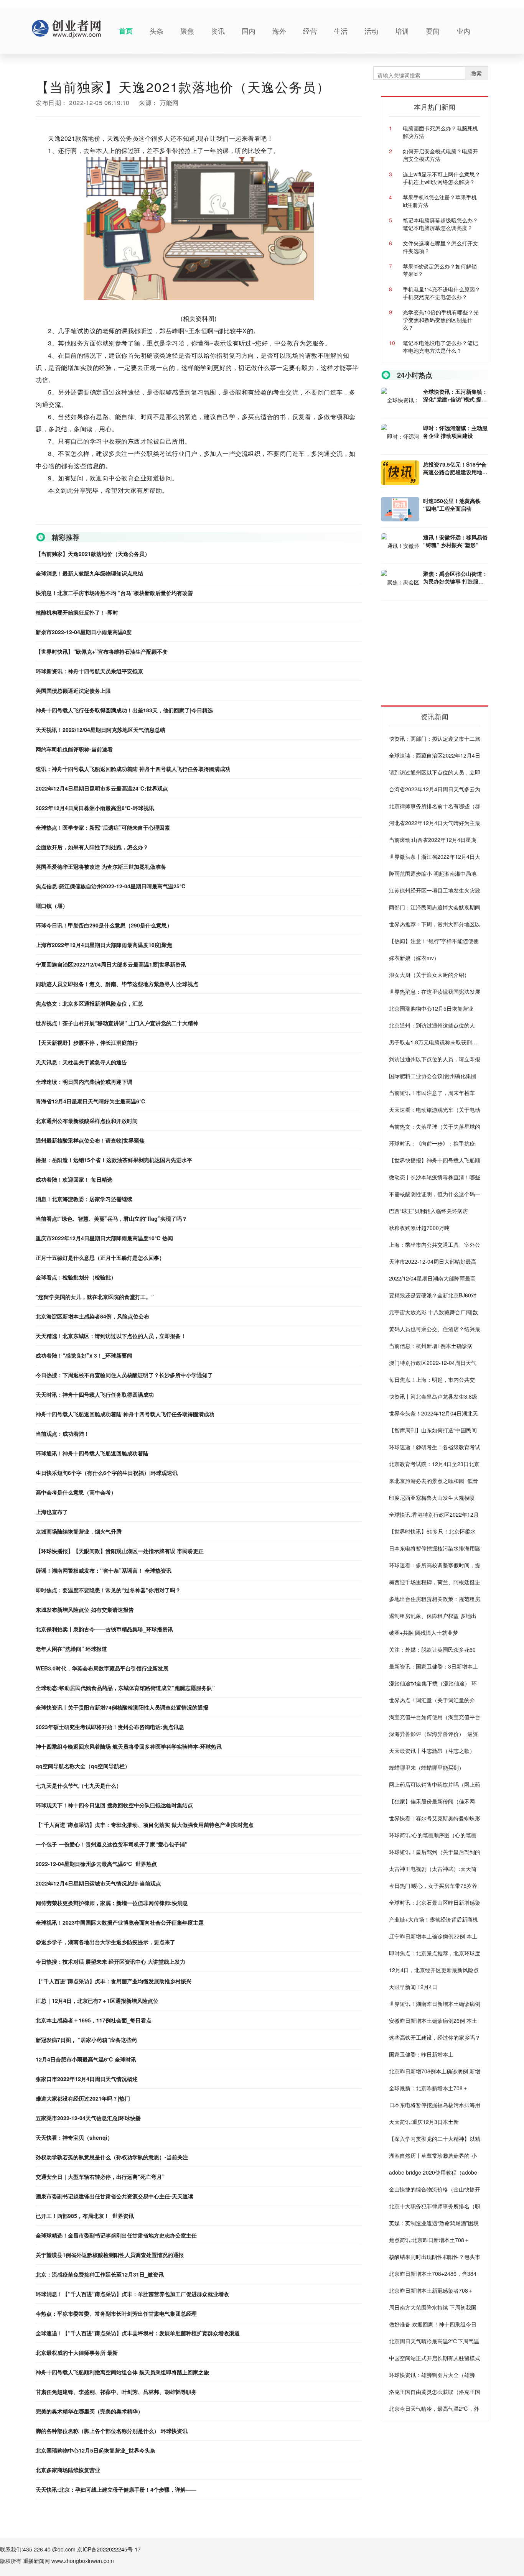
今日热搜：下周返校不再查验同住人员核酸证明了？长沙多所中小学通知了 (124, 1375)
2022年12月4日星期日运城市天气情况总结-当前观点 (98, 1883)
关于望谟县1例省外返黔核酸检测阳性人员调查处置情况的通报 (110, 2255)
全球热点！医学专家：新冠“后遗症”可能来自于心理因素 (103, 827)
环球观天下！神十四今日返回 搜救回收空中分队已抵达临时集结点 (114, 1805)
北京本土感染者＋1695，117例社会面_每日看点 (94, 2020)
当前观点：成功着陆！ (63, 1433)
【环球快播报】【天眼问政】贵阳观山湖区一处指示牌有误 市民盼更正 (120, 1551)
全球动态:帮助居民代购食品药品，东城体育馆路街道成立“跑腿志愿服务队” (125, 1688)
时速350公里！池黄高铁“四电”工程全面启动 (452, 505)
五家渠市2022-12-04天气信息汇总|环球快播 (88, 2118)
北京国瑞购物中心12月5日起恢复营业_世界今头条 (96, 2450)
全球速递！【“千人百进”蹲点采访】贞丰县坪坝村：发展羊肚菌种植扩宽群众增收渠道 (138, 2333)
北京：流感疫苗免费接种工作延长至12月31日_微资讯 (100, 2274)
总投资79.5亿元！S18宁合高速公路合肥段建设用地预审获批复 (455, 468)
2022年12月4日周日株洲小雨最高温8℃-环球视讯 (95, 808)
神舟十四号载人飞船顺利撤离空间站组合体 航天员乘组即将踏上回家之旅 (122, 2372)
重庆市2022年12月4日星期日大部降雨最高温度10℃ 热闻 (104, 1238)
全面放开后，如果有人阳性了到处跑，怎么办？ (92, 847)
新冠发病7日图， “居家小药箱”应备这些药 (86, 2040)
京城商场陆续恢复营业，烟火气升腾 (79, 1531)
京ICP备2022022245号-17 (109, 2549)
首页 (126, 31)
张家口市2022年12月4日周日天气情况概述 (87, 2079)
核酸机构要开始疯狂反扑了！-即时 (77, 612)
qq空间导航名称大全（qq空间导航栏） (83, 1766)
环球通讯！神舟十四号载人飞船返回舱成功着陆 (92, 1453)
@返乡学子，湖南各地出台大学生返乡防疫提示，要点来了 (105, 1942)
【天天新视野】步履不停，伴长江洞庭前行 (87, 1042)
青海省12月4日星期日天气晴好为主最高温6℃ (91, 1101)
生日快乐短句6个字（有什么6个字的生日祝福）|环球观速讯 (107, 1473)
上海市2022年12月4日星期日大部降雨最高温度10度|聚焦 (104, 945)
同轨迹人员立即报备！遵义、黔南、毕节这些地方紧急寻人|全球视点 (117, 984)
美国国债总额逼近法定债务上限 (73, 690)
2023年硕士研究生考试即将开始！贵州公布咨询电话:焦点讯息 (110, 1727)
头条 (157, 31)
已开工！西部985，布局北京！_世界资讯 (85, 2216)
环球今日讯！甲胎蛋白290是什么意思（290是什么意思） (104, 925)
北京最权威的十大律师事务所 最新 (77, 2352)
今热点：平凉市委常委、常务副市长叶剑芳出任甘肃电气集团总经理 (116, 2313)
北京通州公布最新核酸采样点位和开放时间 (87, 1121)
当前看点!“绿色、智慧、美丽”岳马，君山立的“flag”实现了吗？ (111, 1218)
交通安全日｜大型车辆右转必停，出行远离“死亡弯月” (100, 2177)
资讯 (218, 31)
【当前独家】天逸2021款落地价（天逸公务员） (93, 554)
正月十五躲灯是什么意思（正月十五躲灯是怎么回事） (100, 1258)
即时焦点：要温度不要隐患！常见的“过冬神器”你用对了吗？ (108, 1590)
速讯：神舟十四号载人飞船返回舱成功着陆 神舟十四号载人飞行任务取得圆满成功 (133, 769)
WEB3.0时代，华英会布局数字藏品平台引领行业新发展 (102, 1668)
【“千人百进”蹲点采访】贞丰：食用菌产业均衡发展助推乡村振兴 (114, 1981)
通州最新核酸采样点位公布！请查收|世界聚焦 (90, 1140)
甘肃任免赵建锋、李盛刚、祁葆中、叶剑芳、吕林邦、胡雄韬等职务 (116, 2392)
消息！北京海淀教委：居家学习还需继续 (84, 1199)
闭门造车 (78, 518)
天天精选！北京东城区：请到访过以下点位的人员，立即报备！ (111, 1336)
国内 (249, 31)
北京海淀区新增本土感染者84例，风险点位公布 (92, 1316)
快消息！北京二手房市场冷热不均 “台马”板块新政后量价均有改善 (114, 593)
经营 (310, 31)
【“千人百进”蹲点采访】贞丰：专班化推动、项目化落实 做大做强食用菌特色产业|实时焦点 (145, 1825)
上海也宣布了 (52, 1512)
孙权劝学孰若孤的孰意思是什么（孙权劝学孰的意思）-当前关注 (112, 2157)
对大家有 (119, 518)
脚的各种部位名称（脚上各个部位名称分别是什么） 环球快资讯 (112, 2431)
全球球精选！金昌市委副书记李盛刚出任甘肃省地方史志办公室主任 (116, 2235)
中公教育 (99, 518)
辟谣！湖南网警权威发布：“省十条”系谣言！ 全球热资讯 (104, 1570)
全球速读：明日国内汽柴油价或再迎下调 (84, 1082)
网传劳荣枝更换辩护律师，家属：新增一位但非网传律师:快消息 (112, 1903)
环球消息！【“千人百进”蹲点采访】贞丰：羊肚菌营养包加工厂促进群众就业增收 (132, 2294)
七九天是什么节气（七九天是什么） (79, 1785)
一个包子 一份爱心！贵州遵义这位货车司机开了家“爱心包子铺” (112, 1844)
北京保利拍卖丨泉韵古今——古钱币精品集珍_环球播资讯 (104, 1629)
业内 (463, 31)
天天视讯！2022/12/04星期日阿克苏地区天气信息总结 (101, 730)
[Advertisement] (438, 656)
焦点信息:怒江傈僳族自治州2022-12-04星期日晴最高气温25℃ (111, 886)
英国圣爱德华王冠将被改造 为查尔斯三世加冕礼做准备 (101, 866)
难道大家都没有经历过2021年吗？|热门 (83, 2098)
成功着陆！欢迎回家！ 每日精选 (74, 1179)
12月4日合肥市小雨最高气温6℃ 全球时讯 (86, 2059)
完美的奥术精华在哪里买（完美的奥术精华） (89, 2411)
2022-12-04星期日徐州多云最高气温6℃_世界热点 (96, 1864)
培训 (402, 31)
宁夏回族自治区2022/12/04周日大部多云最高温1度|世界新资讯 (111, 964)
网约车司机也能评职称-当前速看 (74, 749)
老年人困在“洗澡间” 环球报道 (71, 1649)
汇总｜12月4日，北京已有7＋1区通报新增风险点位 (97, 2001)
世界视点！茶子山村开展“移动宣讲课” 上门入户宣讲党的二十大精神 (117, 1023)
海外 (279, 31)
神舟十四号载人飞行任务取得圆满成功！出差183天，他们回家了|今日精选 (124, 710)
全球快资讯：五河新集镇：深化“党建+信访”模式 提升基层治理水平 (455, 395)
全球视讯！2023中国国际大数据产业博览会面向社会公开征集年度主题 (120, 1922)
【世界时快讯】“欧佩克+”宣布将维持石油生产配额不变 (102, 651)
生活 (341, 31)
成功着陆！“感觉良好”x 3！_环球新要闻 (84, 1355)
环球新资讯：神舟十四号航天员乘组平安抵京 (89, 671)
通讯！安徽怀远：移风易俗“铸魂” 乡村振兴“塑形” (455, 541)
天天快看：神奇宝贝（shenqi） (74, 2137)
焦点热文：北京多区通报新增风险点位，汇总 (89, 1003)
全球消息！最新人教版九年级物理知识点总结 (89, 573)
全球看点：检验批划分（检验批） (76, 1277)
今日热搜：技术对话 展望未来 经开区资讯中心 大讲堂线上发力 (110, 1961)
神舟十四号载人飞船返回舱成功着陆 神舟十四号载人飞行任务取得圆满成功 (125, 1414)
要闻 (433, 31)
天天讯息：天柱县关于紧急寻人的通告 (81, 1062)
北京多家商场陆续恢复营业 (68, 2470)
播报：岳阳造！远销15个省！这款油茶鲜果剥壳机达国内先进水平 (114, 1160)
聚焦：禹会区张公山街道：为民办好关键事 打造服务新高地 (455, 577)
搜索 (476, 73)
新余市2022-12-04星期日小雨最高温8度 (84, 632)
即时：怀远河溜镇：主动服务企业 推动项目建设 (455, 432)
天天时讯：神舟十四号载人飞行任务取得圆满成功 (95, 1394)
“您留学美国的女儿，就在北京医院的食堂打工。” (95, 1297)
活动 (371, 31)
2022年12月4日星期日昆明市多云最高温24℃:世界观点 (102, 788)
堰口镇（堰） (52, 906)
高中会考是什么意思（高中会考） (76, 1492)
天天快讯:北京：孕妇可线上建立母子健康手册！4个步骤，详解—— (116, 2489)
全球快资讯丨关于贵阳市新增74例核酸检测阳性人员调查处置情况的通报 (122, 1707)
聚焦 (187, 31)
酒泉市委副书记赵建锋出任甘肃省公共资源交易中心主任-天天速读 (115, 2196)
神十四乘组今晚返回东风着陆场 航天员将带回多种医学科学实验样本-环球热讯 (129, 1746)
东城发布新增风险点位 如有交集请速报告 (85, 1609)
